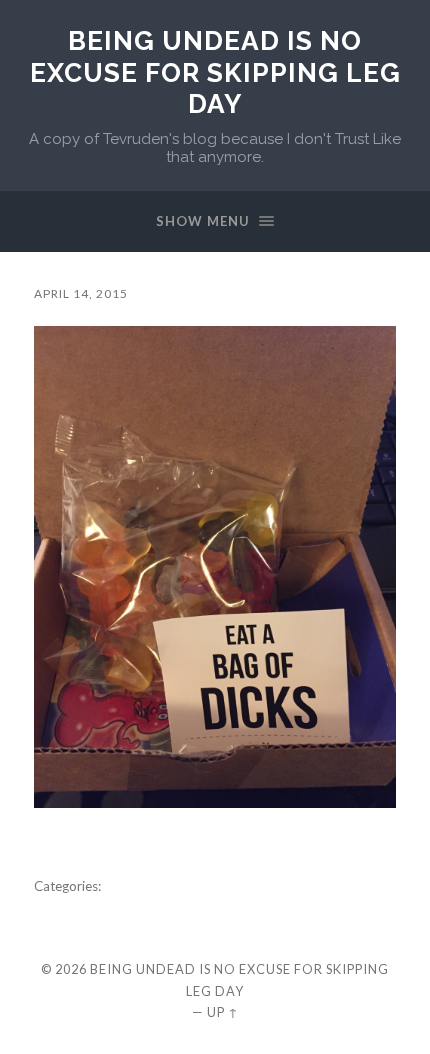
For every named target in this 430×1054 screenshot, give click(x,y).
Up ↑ (223, 1012)
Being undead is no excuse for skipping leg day (215, 72)
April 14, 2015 (81, 293)
